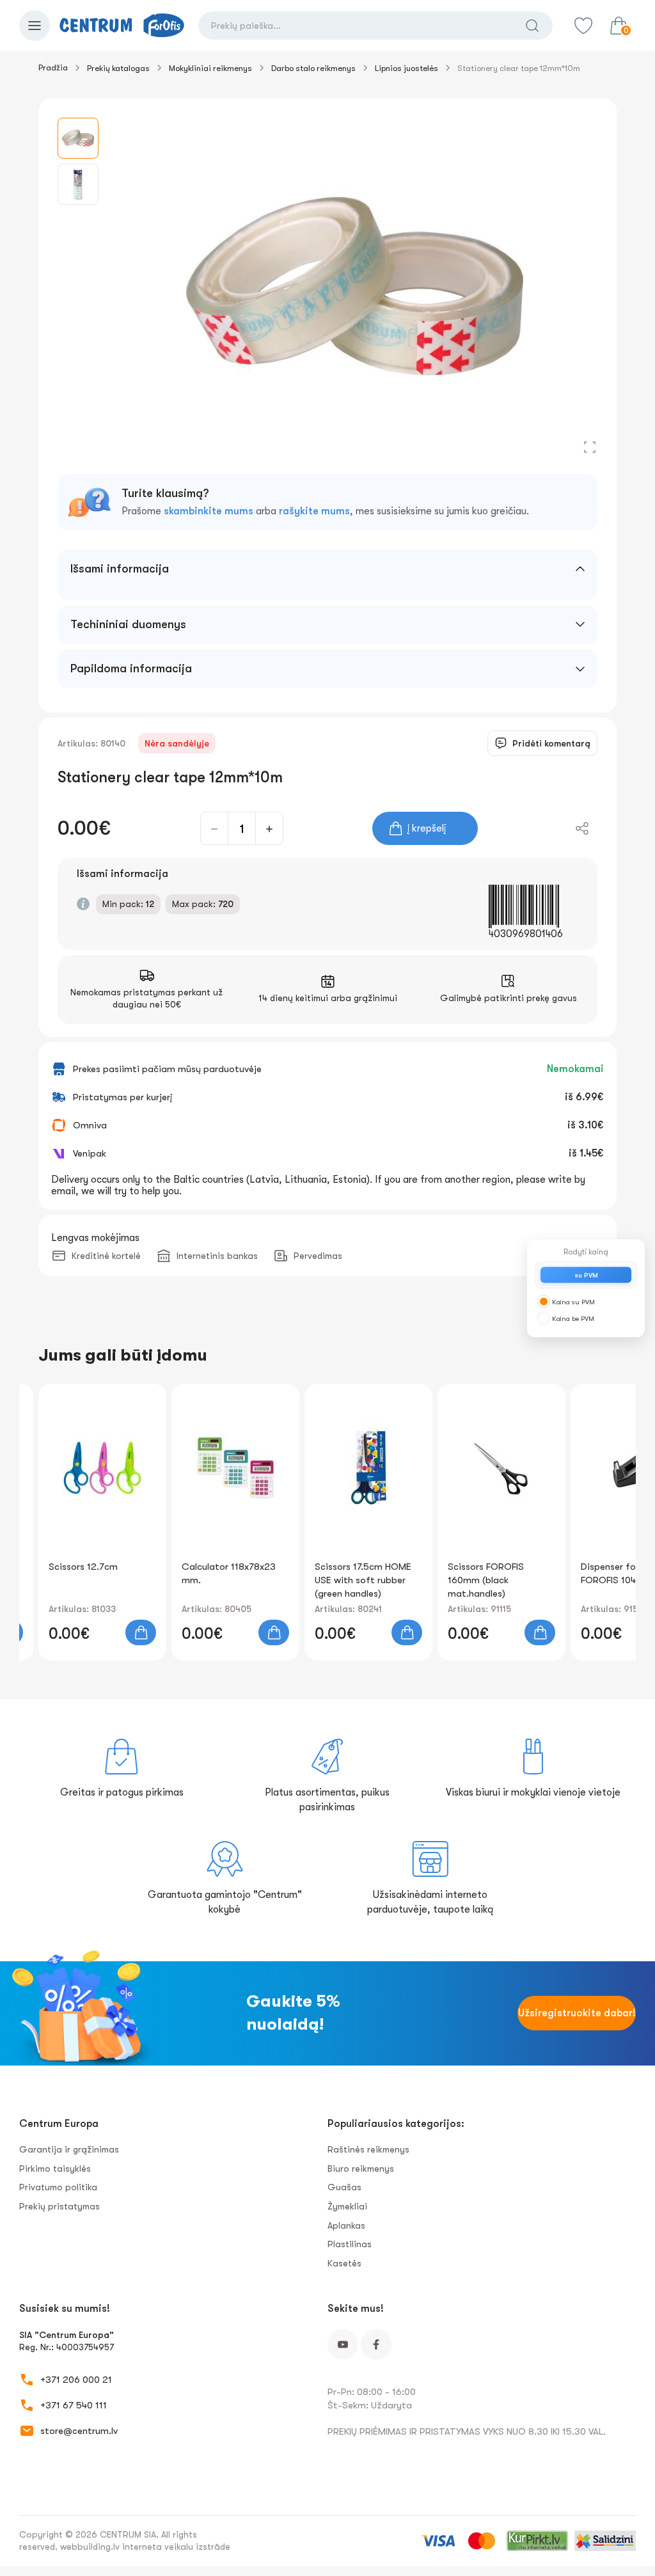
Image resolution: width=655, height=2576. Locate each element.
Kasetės (344, 2263)
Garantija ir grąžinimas (69, 2149)
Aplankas (346, 2225)
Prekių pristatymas (59, 2206)
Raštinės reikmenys (368, 2149)
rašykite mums (314, 511)
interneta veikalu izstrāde (176, 2547)
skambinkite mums (209, 511)
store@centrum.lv (79, 2431)
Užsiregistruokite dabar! (577, 2013)
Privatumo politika (58, 2187)
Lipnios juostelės (406, 68)
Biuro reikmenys (361, 2169)
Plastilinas (350, 2244)
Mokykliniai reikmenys (210, 68)
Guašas (344, 2187)
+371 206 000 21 (76, 2380)
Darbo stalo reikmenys (313, 68)
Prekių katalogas (118, 68)
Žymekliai (347, 2206)
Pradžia (53, 67)
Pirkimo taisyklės (55, 2169)
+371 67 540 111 (74, 2405)
